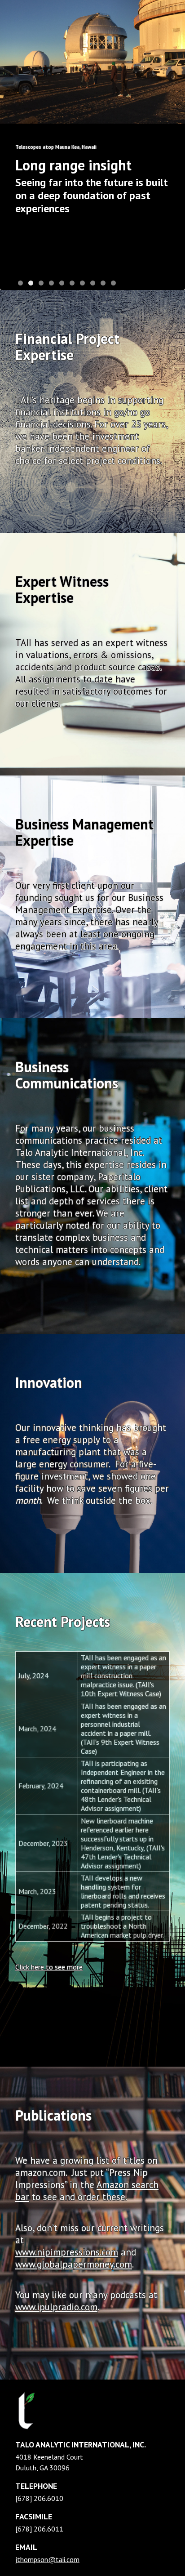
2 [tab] (31, 283)
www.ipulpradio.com (56, 2307)
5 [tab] (62, 283)
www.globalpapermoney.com (74, 2264)
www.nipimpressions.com (67, 2252)
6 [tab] (72, 283)
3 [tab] (41, 283)
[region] (92, 145)
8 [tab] (93, 283)
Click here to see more (49, 1967)
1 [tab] (20, 283)
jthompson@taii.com (47, 2559)
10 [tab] (113, 283)
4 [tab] (51, 283)
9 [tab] (103, 283)
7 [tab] (82, 283)
